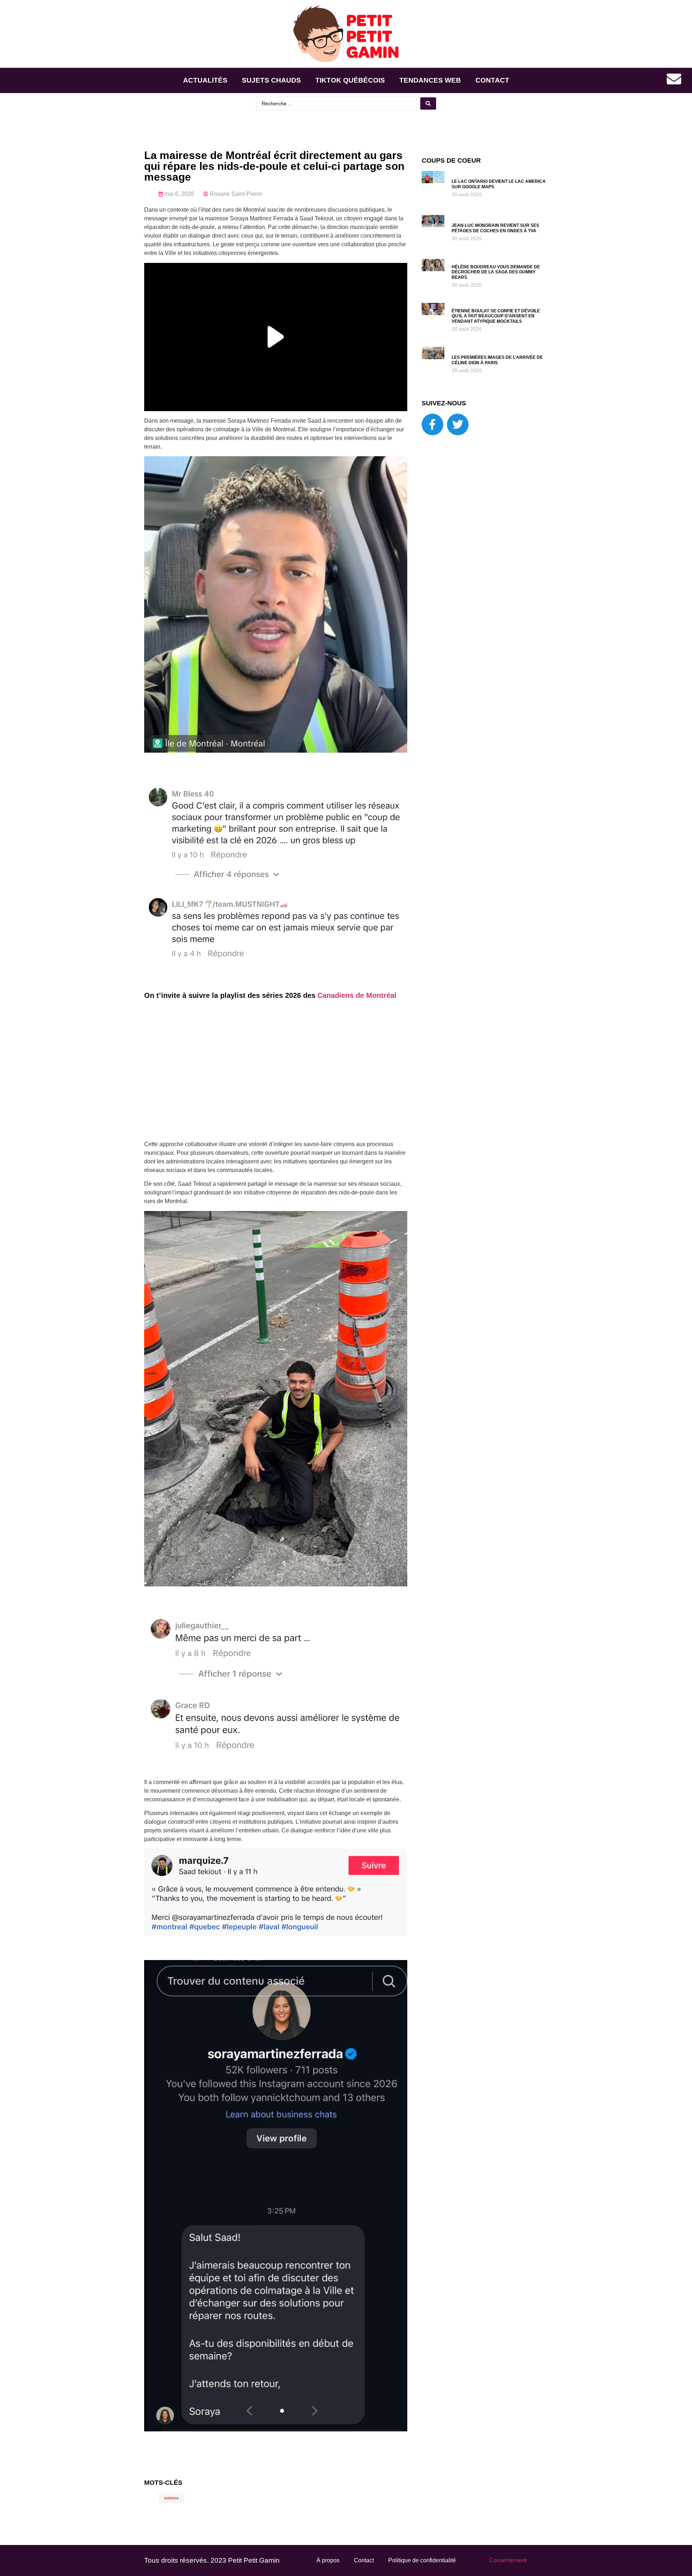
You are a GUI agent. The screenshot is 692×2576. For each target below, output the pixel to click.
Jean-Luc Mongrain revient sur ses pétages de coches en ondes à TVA (495, 228)
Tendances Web (430, 80)
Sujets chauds (271, 80)
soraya (171, 2498)
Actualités (205, 80)
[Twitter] (458, 424)
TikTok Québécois (350, 80)
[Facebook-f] (432, 424)
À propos (328, 2560)
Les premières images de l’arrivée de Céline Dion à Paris (497, 360)
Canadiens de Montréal (357, 995)
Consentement (508, 2560)
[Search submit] (428, 104)
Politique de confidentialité (422, 2560)
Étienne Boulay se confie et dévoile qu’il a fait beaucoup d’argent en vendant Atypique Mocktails (496, 316)
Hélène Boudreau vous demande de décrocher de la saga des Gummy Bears (496, 272)
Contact (492, 80)
